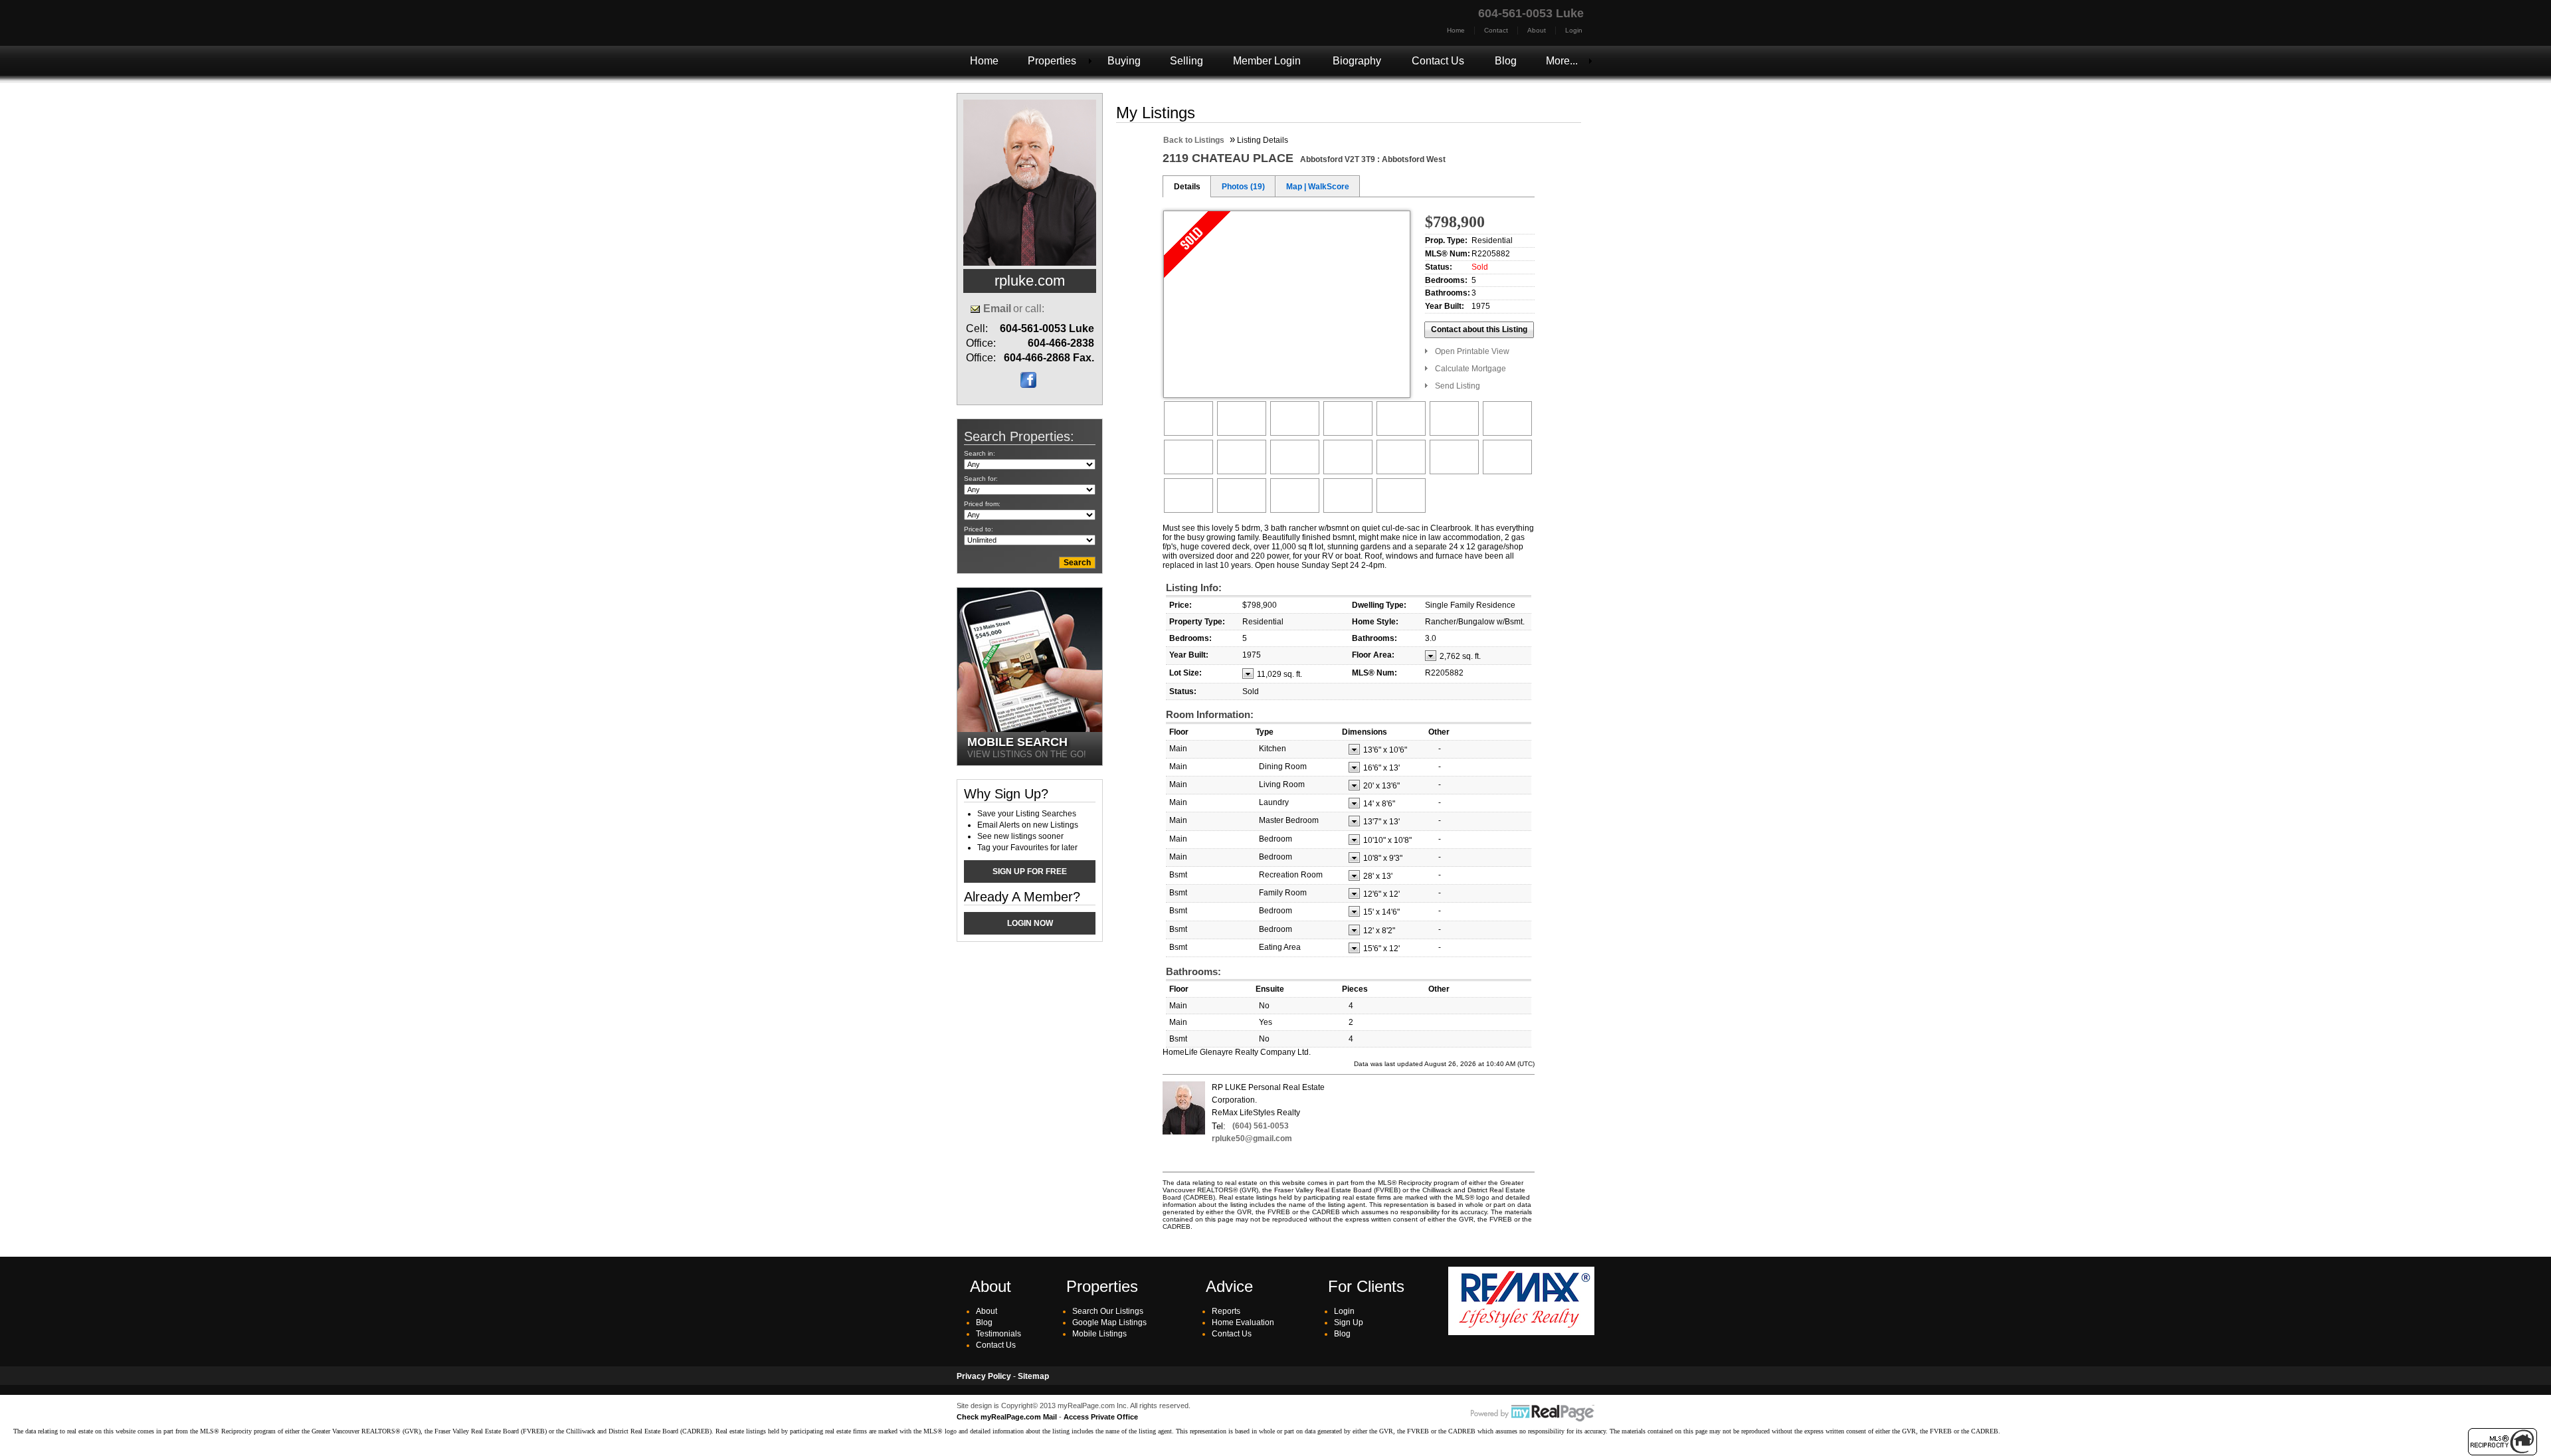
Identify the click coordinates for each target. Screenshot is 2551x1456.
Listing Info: (1194, 588)
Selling (1186, 61)
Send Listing (1458, 386)
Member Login (1267, 61)
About (1537, 30)
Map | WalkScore (1318, 187)
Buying (1124, 61)
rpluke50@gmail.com (1252, 1138)
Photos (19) (1243, 187)
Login (1574, 30)
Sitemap (1033, 1376)
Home (1456, 30)
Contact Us (1438, 61)
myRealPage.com (1533, 1413)
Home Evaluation (1243, 1322)
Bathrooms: (1193, 971)
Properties (1052, 61)
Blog (1506, 61)
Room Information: (1210, 714)
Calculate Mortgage (1470, 369)
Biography (1357, 61)
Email (997, 309)
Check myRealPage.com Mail (1007, 1417)
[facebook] (1028, 385)
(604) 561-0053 (1261, 1126)
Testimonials (998, 1334)
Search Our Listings (1108, 1311)
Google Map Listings (1109, 1322)
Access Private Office (1101, 1417)
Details (1187, 187)
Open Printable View (1472, 351)
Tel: (1219, 1126)
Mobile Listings (1099, 1334)
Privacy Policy (984, 1376)
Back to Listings (1194, 140)
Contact (1496, 30)
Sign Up (1349, 1322)
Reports (1226, 1311)
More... (1562, 61)
